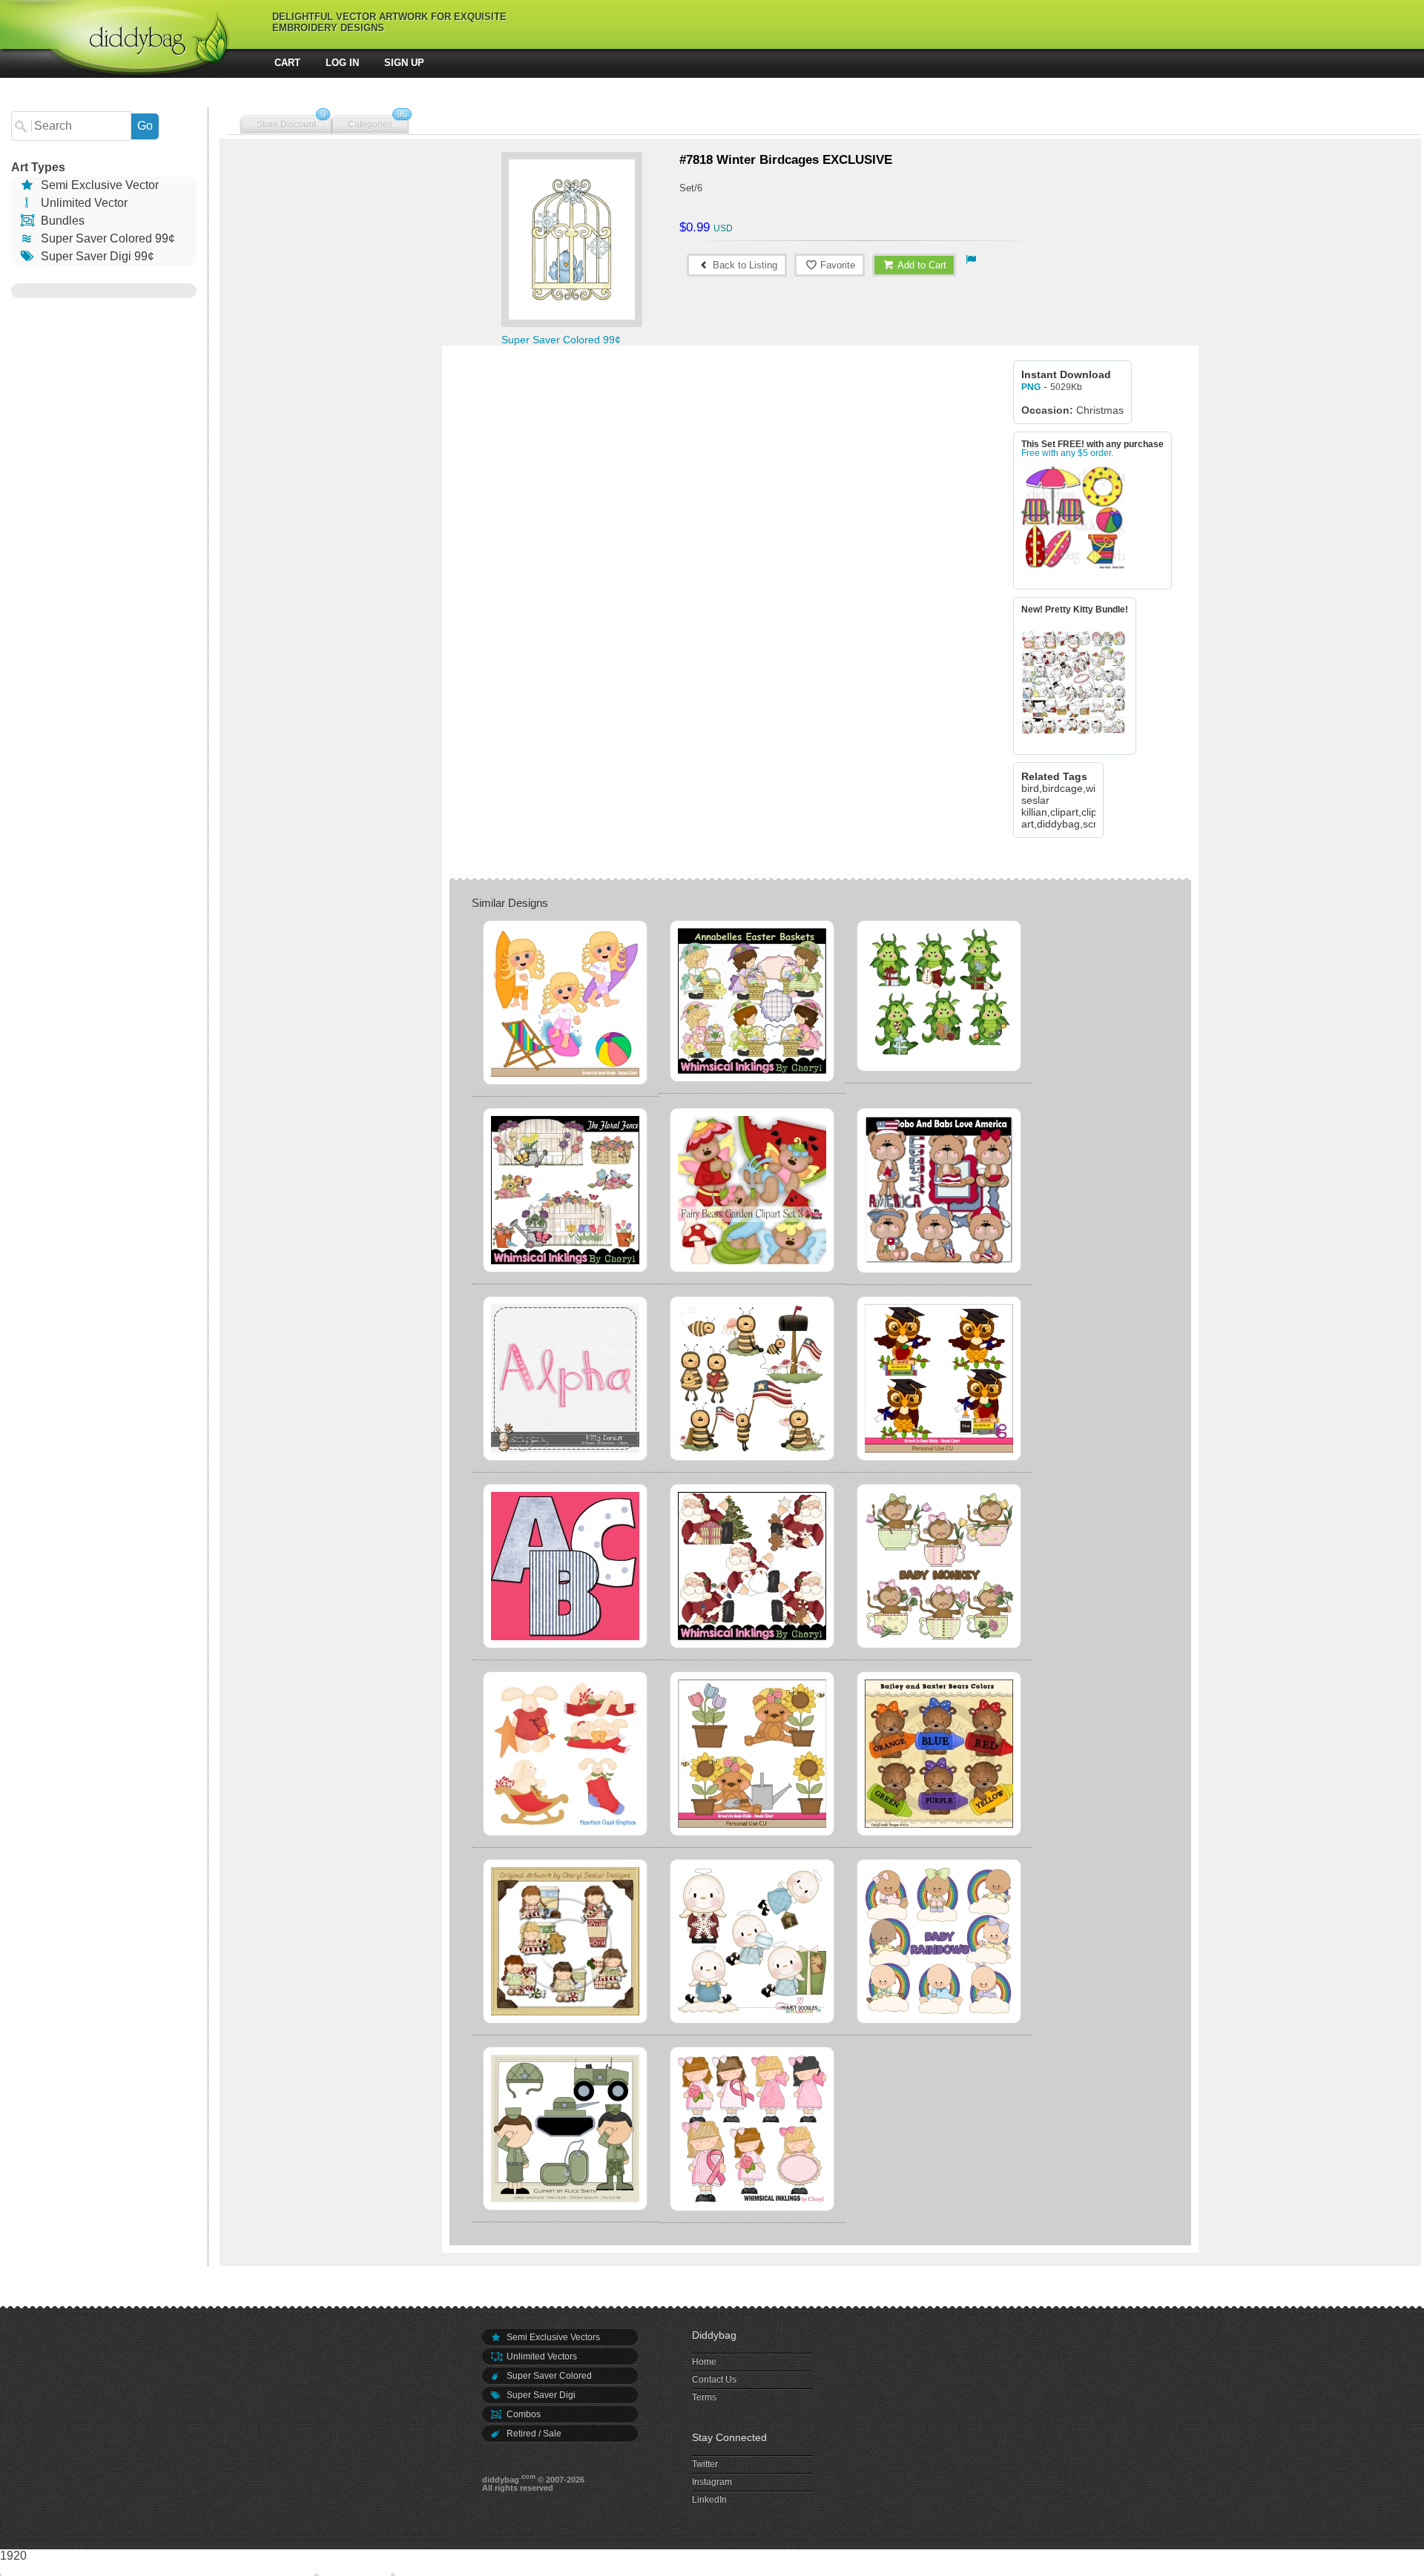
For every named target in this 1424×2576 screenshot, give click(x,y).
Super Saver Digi (540, 2395)
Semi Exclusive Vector (98, 185)
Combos (523, 2414)
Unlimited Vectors (541, 2357)
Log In (342, 63)
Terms (704, 2397)
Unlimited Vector (83, 203)
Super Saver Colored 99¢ (106, 238)
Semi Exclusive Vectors (552, 2337)
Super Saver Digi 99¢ (96, 256)
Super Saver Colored (548, 2376)
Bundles (61, 221)
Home (704, 2362)
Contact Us (714, 2380)
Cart (287, 63)
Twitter (705, 2464)
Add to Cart (921, 265)
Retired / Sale (533, 2434)
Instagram (712, 2482)
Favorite (836, 265)
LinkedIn (709, 2500)
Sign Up (404, 63)
